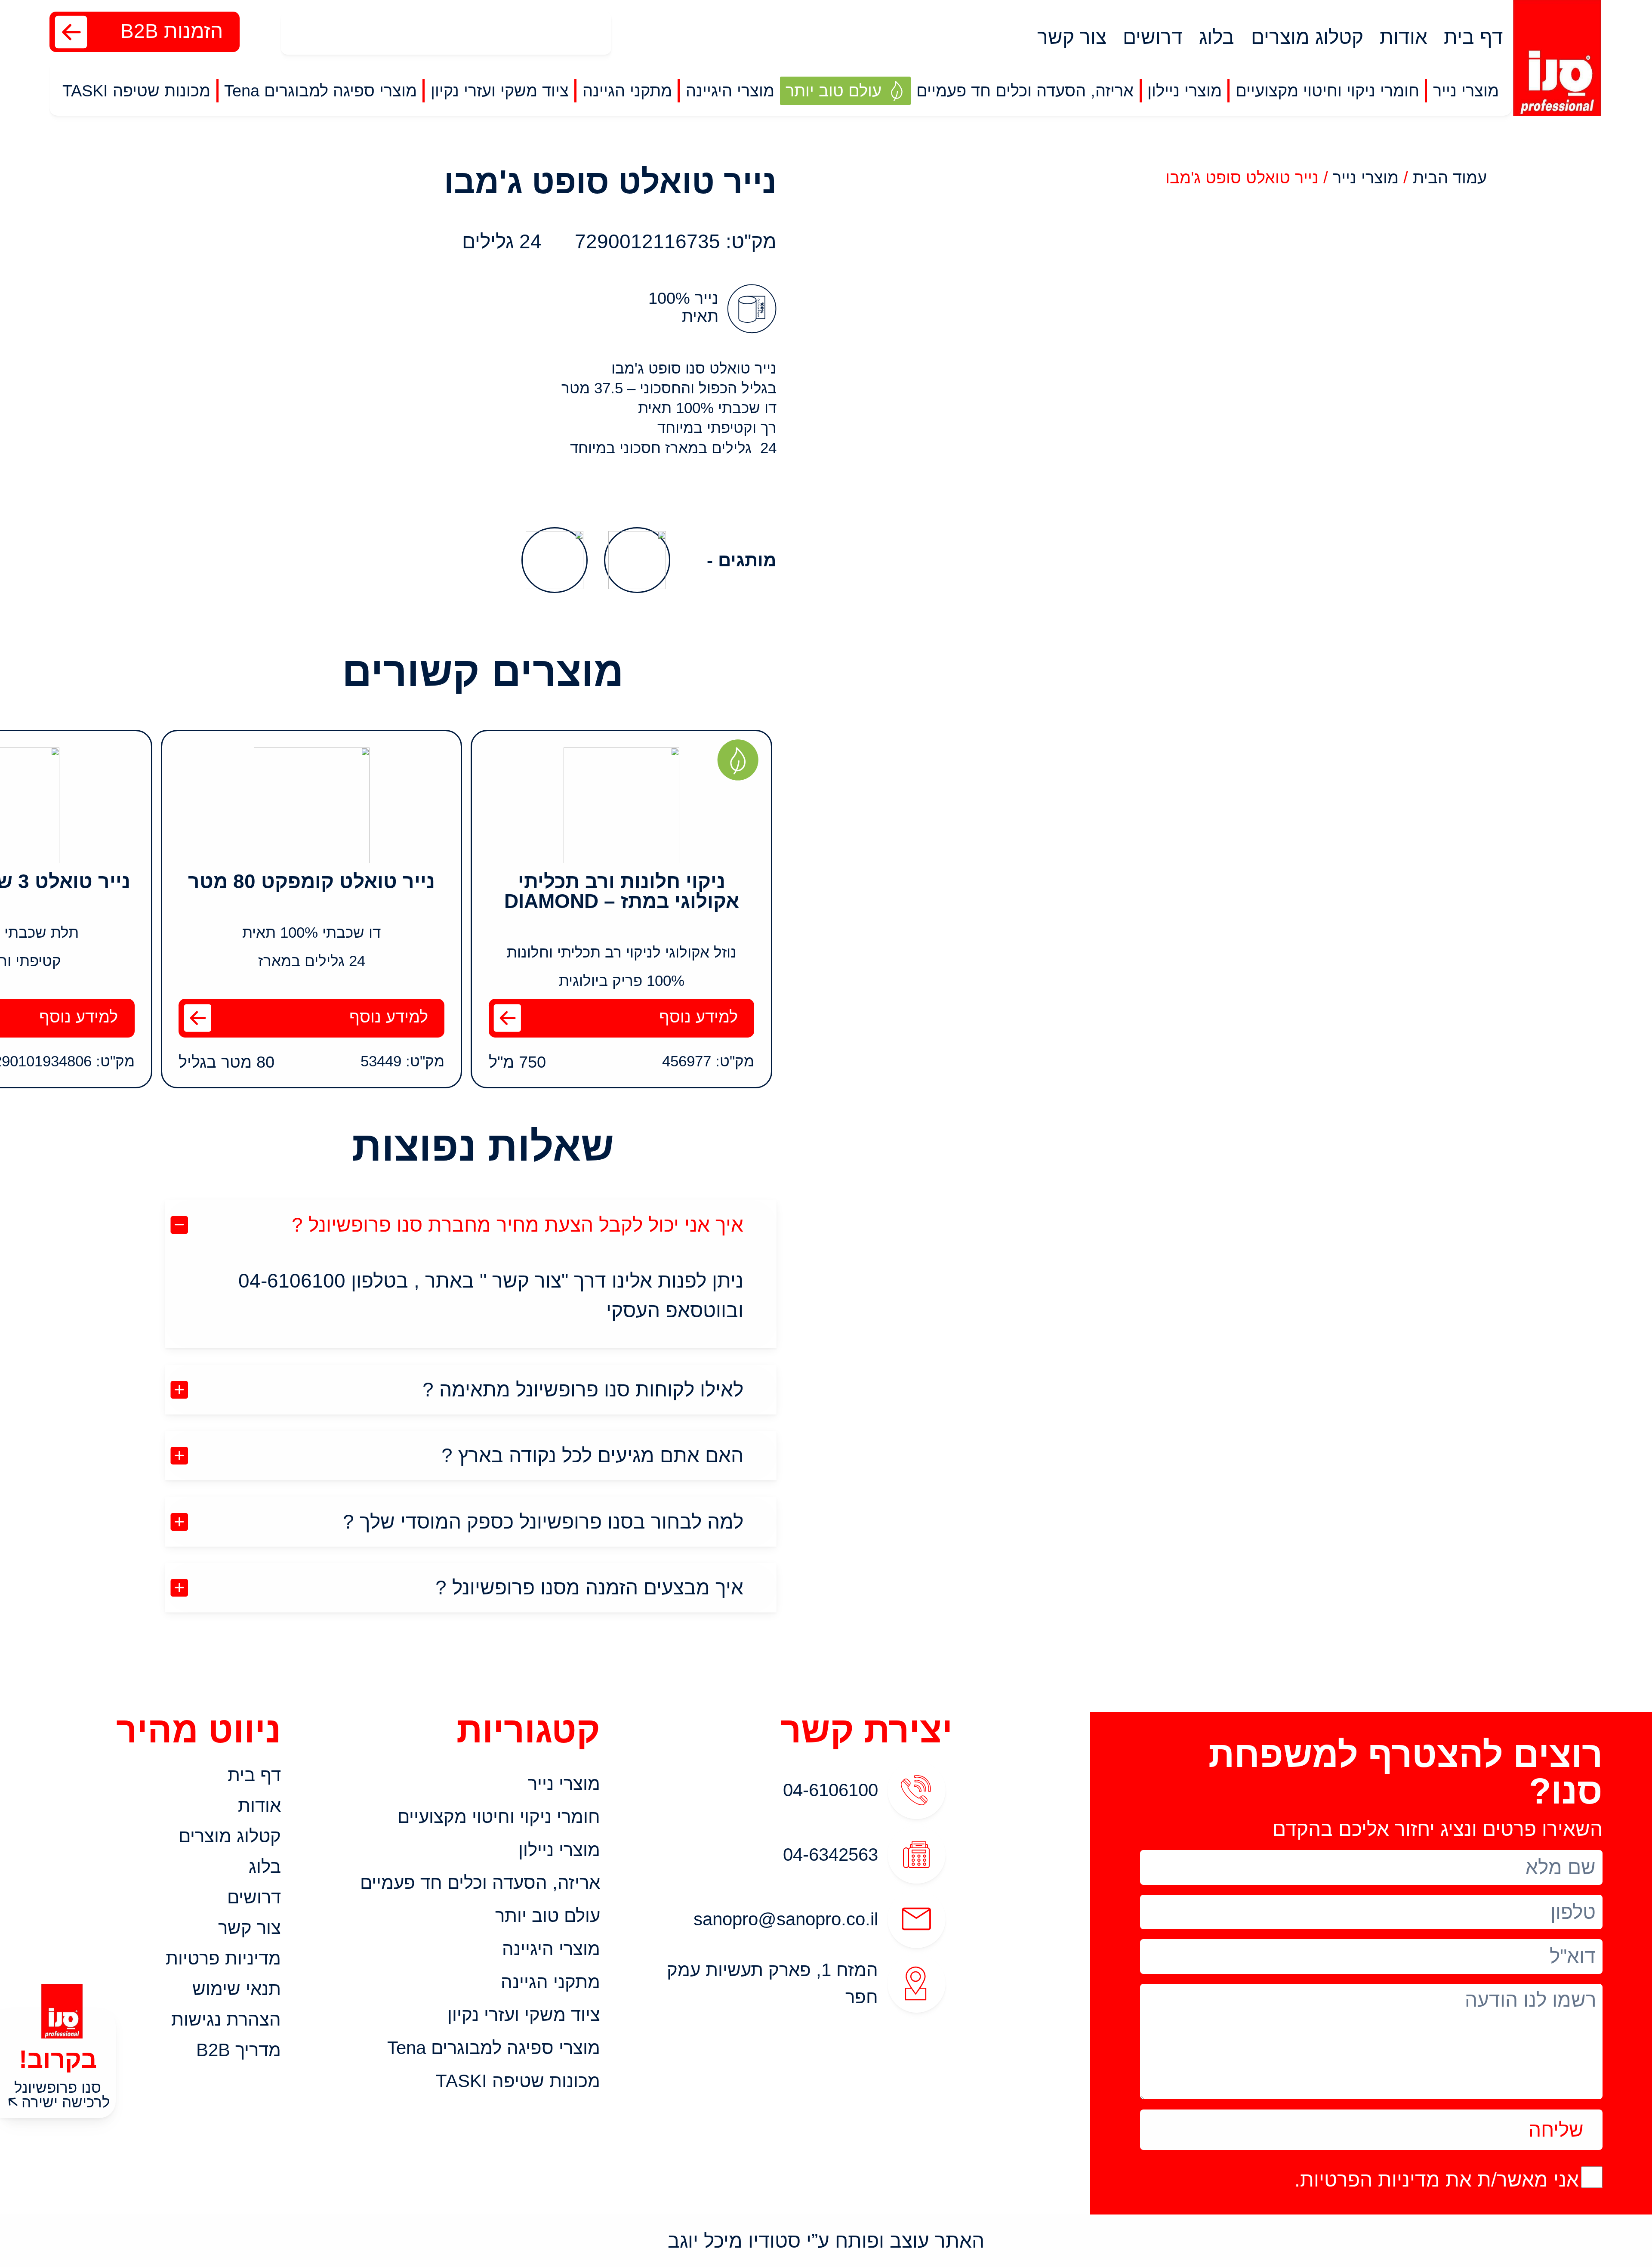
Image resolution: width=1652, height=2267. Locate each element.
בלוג (1217, 37)
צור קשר (1072, 37)
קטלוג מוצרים (1307, 37)
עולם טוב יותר (548, 1916)
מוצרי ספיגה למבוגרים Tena (494, 2048)
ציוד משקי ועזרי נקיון (524, 2015)
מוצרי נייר (1366, 178)
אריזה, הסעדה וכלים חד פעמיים (480, 1882)
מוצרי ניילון (559, 1850)
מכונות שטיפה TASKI (518, 2081)
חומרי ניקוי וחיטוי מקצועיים (499, 1817)
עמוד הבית (1450, 178)
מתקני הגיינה (550, 1982)
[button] (1466, 91)
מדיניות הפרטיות (1370, 2180)
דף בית (1473, 37)
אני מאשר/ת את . (1437, 2180)
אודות (1404, 37)
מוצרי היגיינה (551, 1949)
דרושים (1153, 37)
